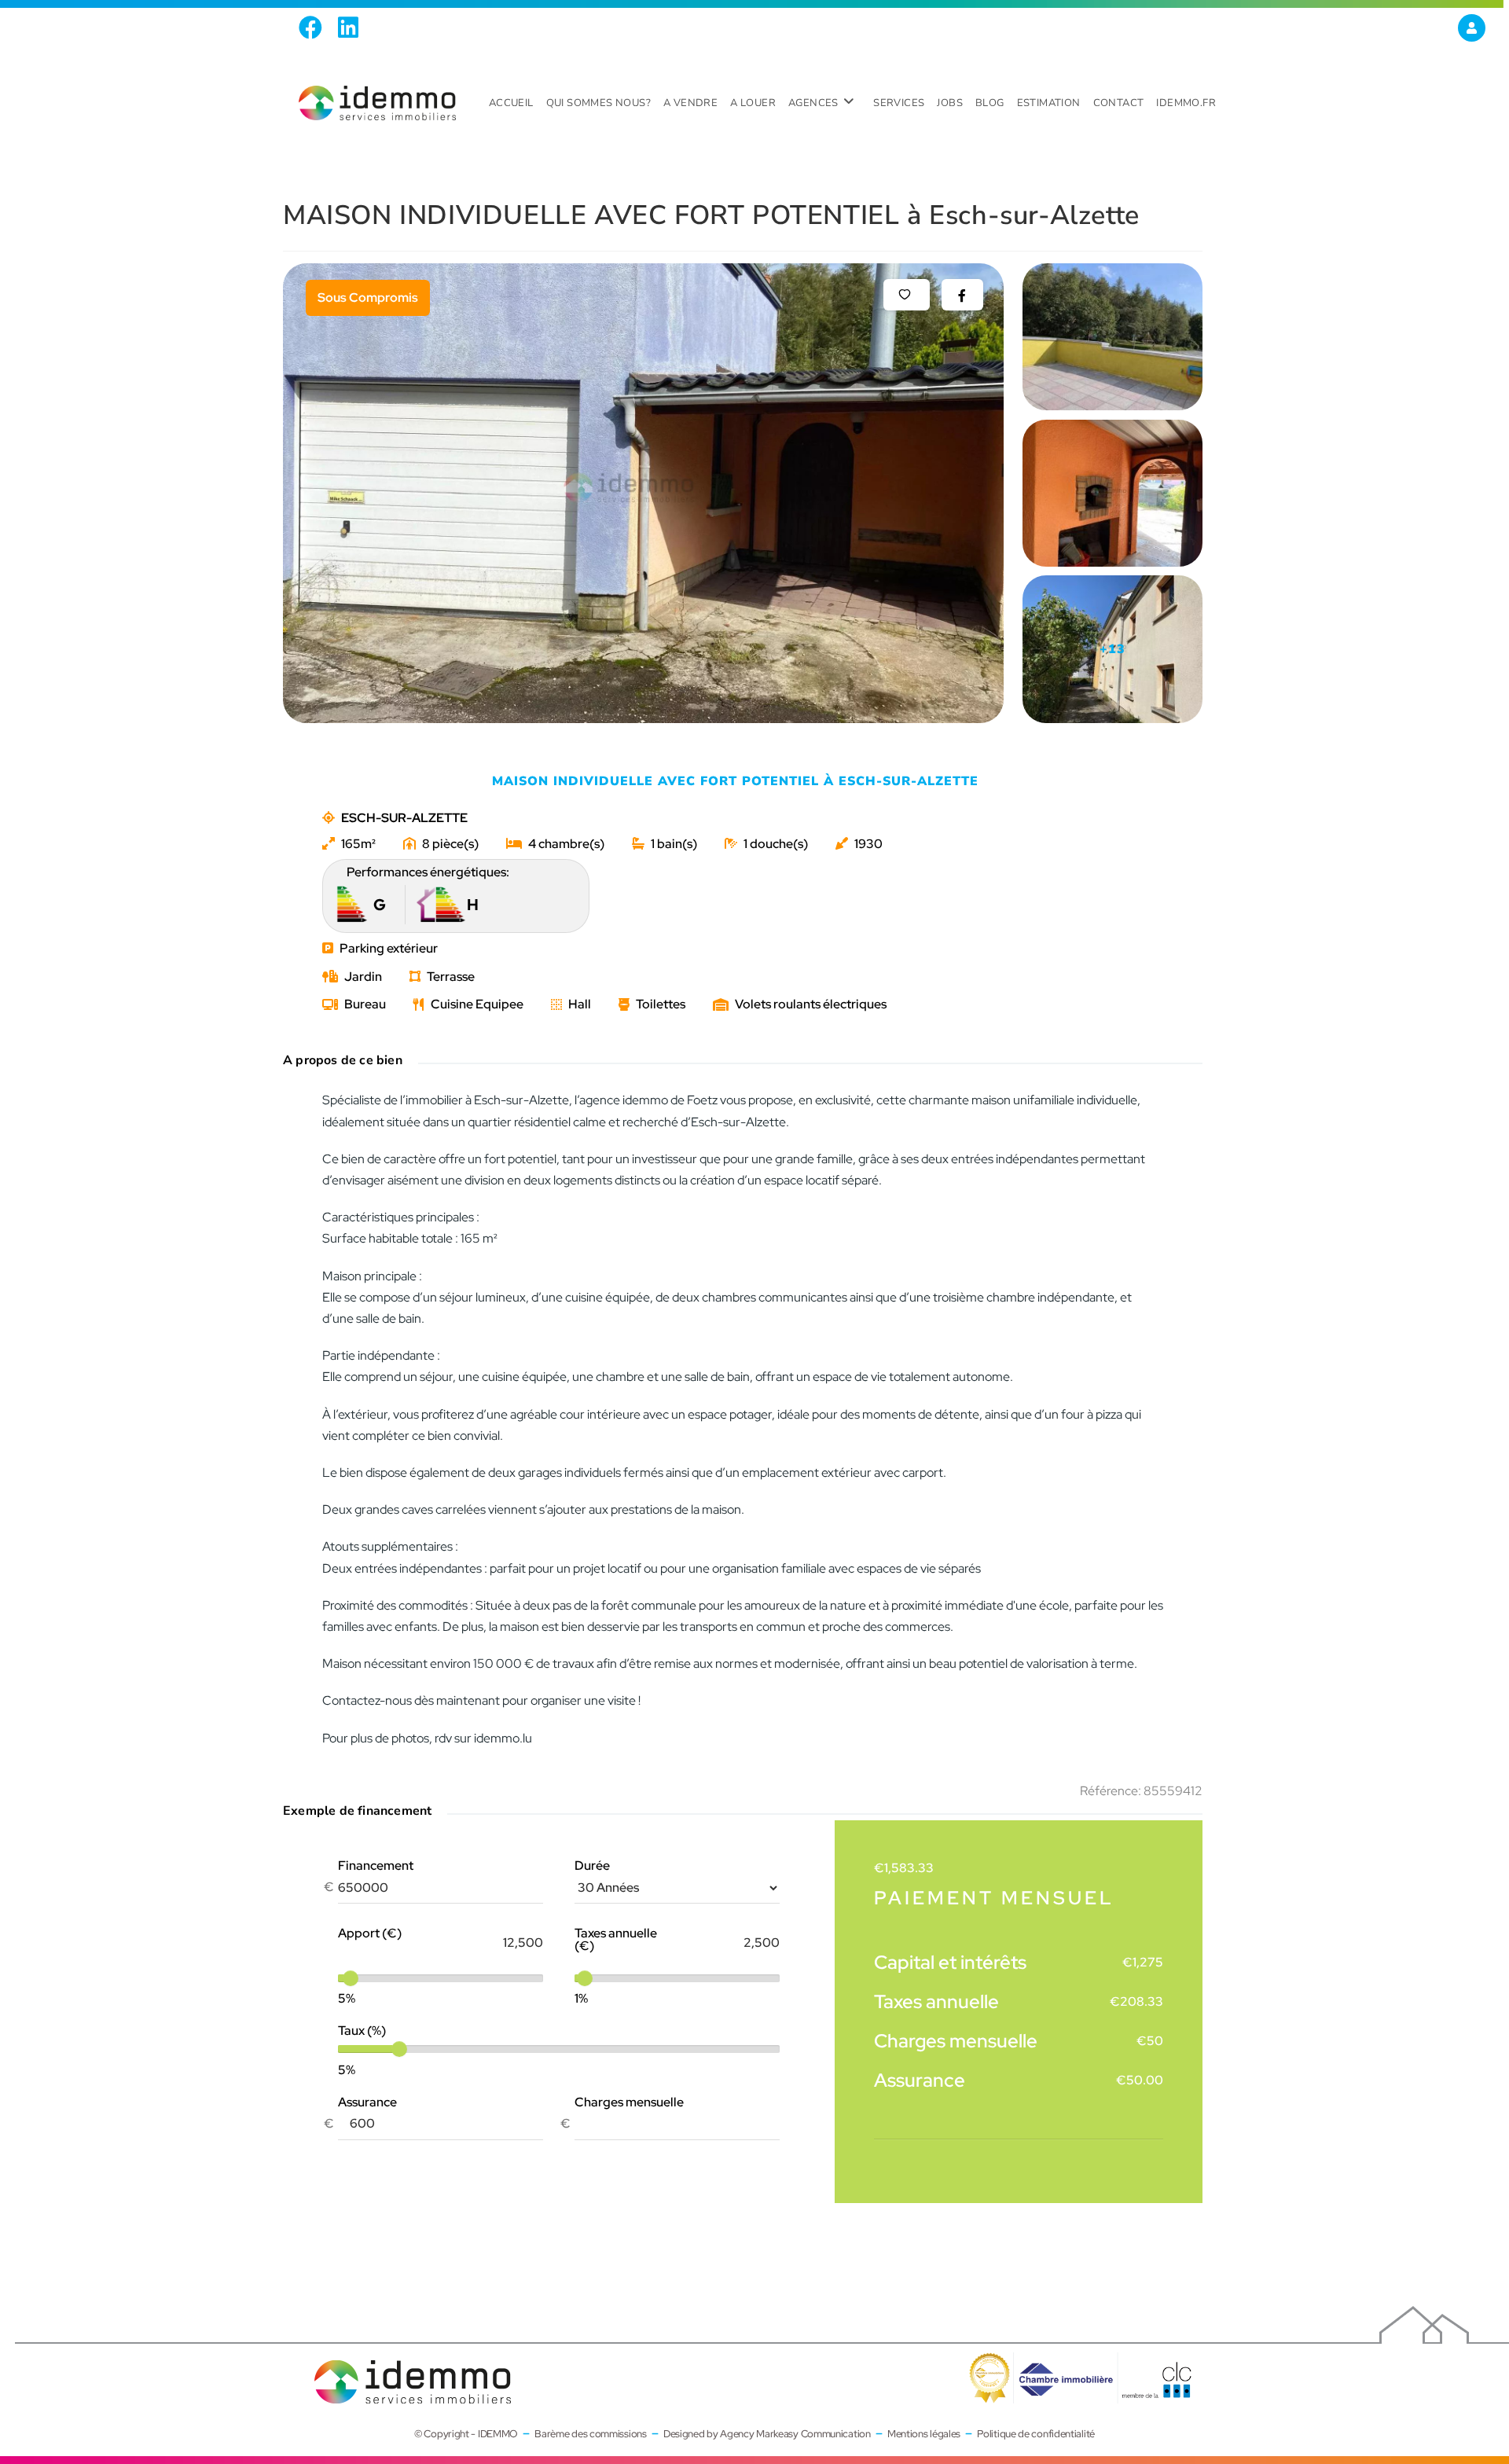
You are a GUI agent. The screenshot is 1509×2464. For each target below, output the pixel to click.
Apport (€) (370, 1933)
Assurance (367, 2102)
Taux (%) (362, 2031)
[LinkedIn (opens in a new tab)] (348, 28)
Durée (592, 1866)
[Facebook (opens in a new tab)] (314, 28)
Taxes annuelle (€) (616, 1940)
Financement (376, 1866)
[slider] (351, 1978)
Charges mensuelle (629, 2102)
